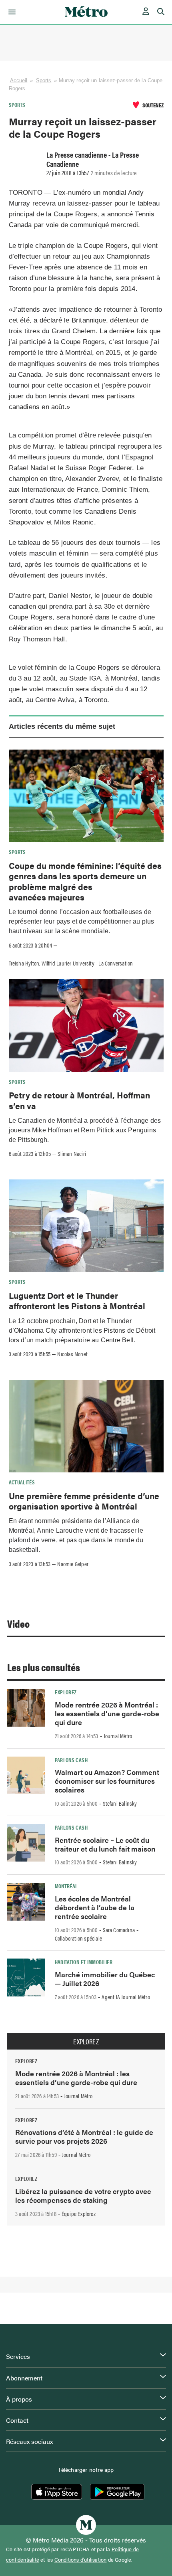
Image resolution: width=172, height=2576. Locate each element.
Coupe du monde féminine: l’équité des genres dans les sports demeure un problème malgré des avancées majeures (85, 881)
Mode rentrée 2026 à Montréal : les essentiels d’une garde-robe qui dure (107, 1713)
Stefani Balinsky (120, 1803)
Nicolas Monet (72, 1354)
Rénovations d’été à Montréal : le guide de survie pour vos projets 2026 (84, 2136)
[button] (11, 12)
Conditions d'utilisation (81, 2560)
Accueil (19, 80)
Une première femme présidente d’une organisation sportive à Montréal (84, 1501)
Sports (44, 80)
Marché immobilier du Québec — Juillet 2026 (105, 1979)
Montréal (66, 1886)
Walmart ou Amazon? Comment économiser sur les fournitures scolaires (107, 1781)
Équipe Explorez (79, 2214)
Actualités (22, 1482)
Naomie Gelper (73, 1564)
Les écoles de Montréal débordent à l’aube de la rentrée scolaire (95, 1907)
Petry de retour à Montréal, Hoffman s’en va (79, 1100)
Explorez (66, 1692)
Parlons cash (71, 1760)
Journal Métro (118, 1736)
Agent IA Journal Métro (126, 1997)
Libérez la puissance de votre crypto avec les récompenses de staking (83, 2195)
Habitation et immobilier (84, 1962)
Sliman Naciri (72, 1153)
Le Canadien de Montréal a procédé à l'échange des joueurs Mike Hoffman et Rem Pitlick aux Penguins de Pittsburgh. (85, 1130)
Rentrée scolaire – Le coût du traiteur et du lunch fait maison (105, 1844)
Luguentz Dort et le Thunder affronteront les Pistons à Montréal (77, 1300)
